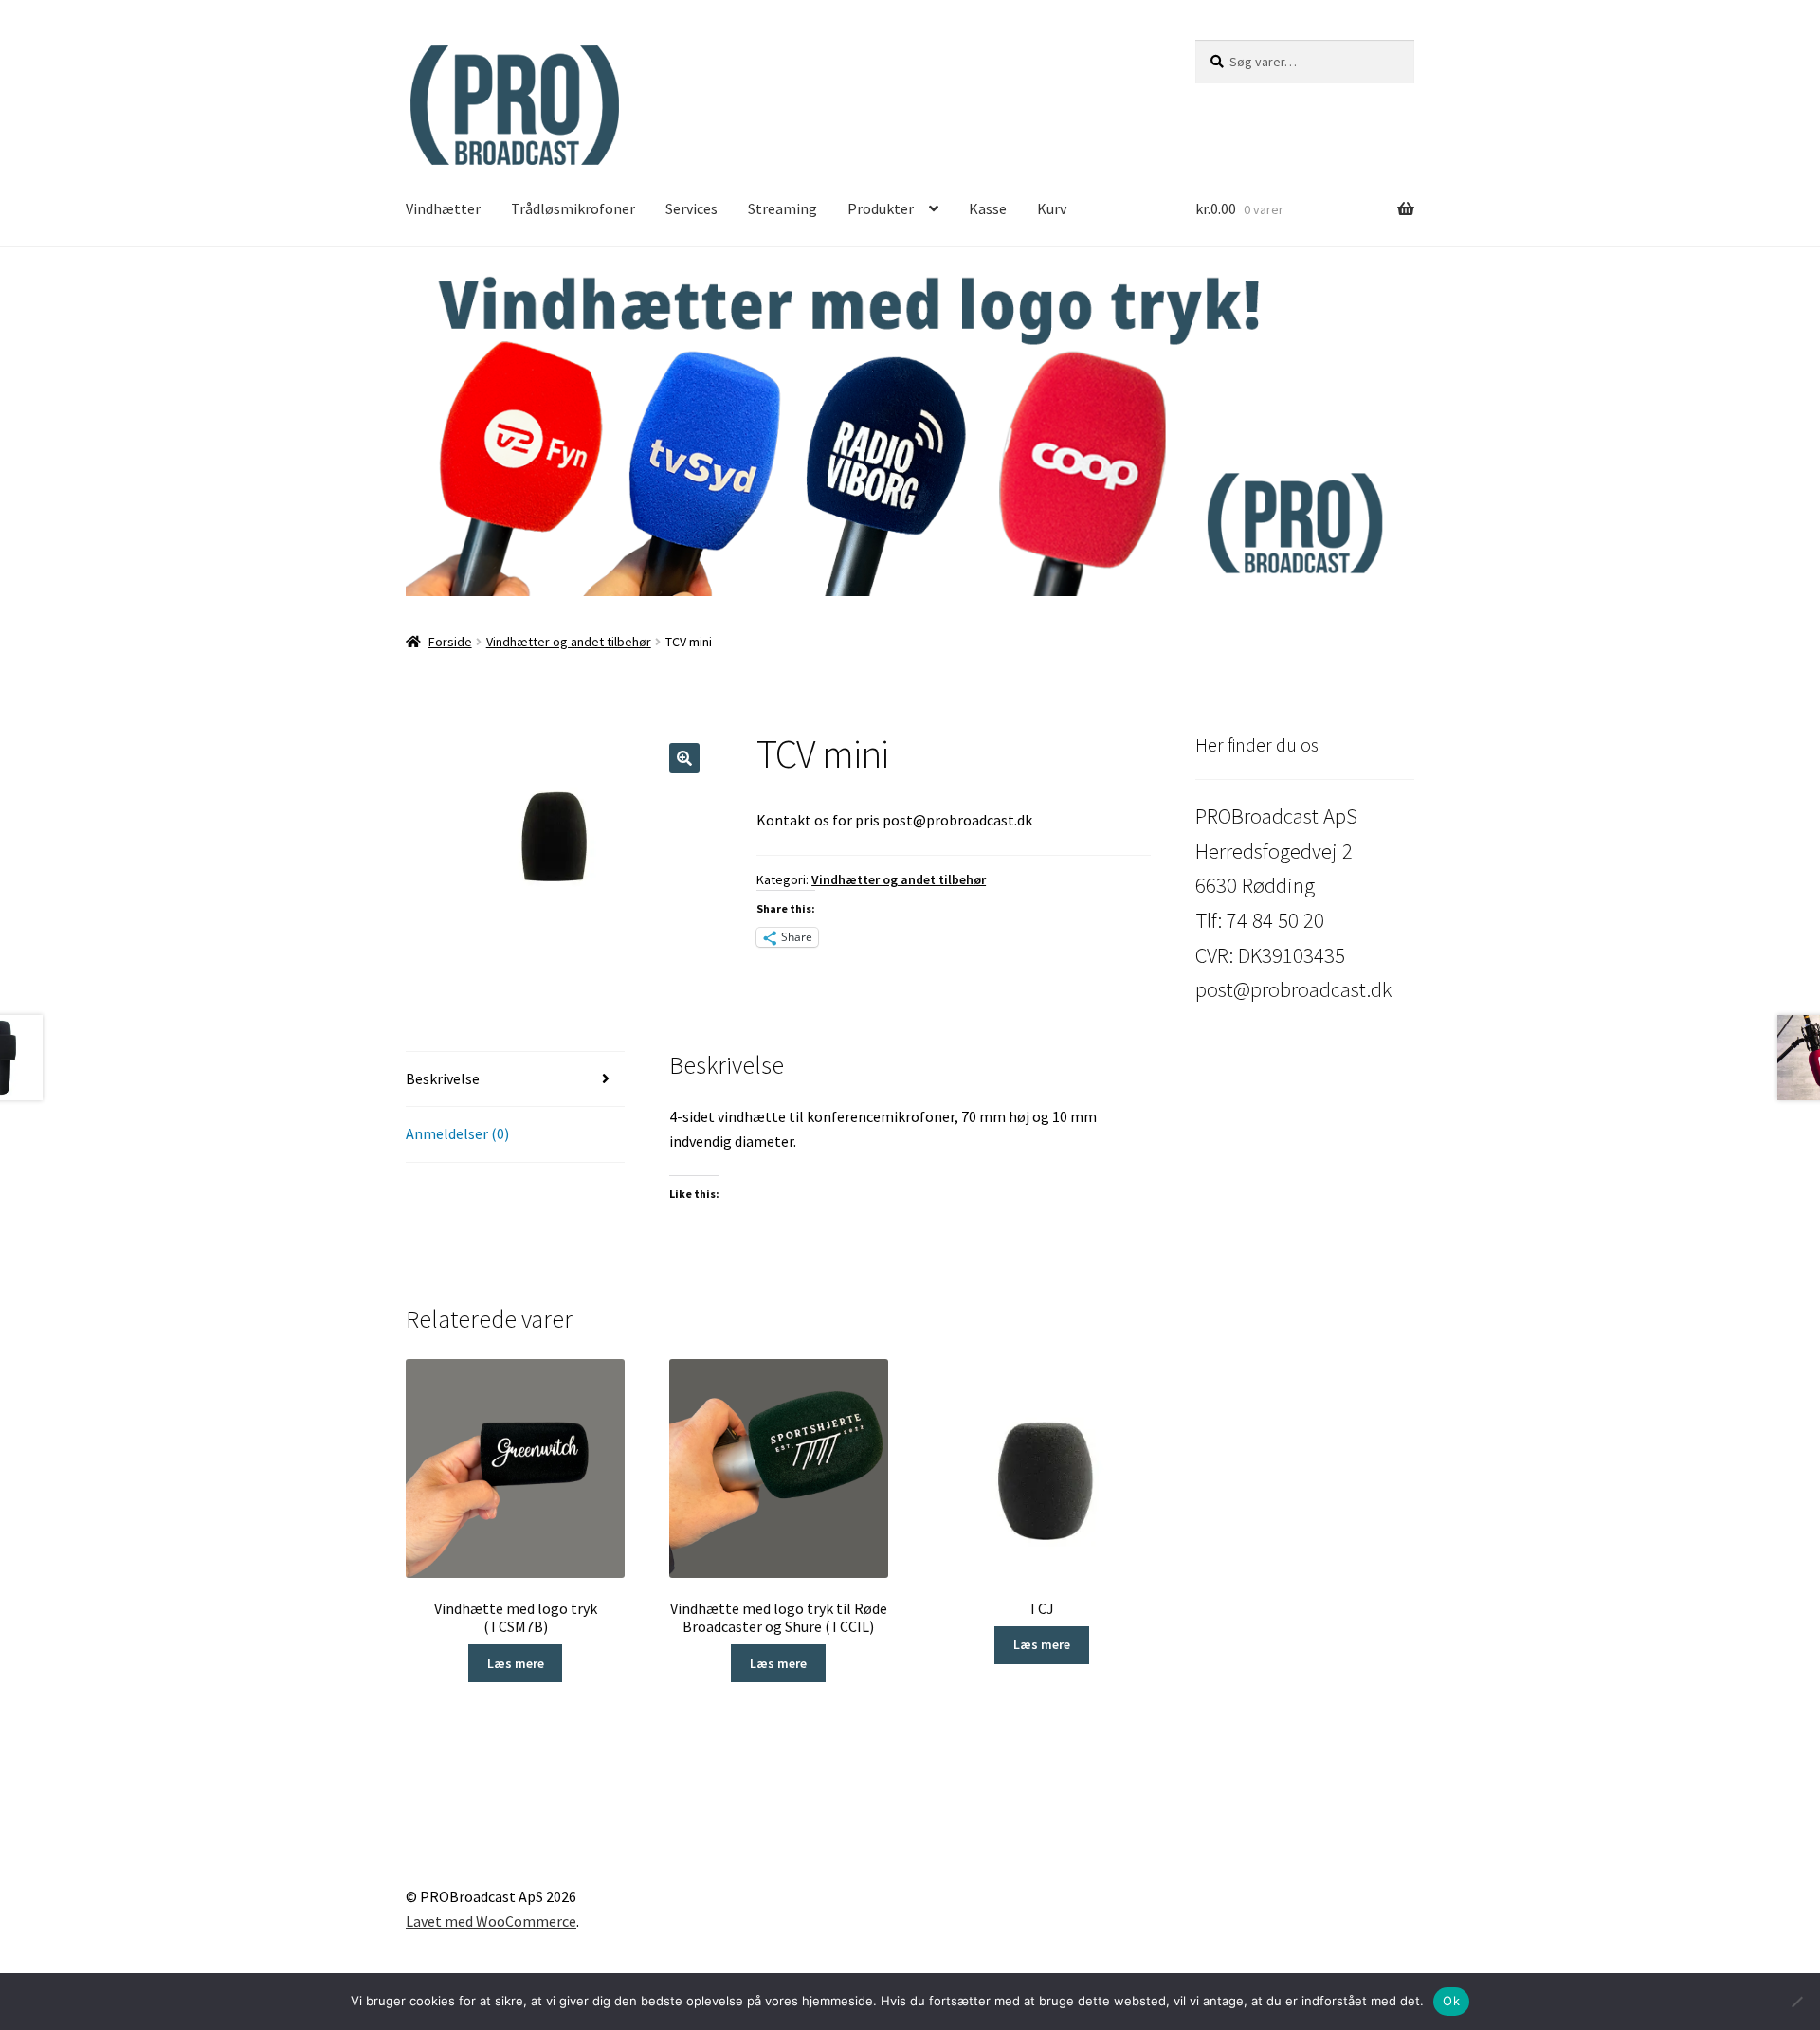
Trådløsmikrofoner (573, 208)
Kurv (1052, 208)
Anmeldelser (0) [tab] (457, 1133)
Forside (450, 642)
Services (692, 208)
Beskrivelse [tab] (443, 1078)
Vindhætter (443, 208)
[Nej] (1796, 2002)
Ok (1451, 2001)
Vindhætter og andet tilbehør (569, 642)
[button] (910, 429)
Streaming (783, 208)
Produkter (881, 208)
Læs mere (516, 1663)
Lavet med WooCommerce (491, 1921)
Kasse (988, 208)
